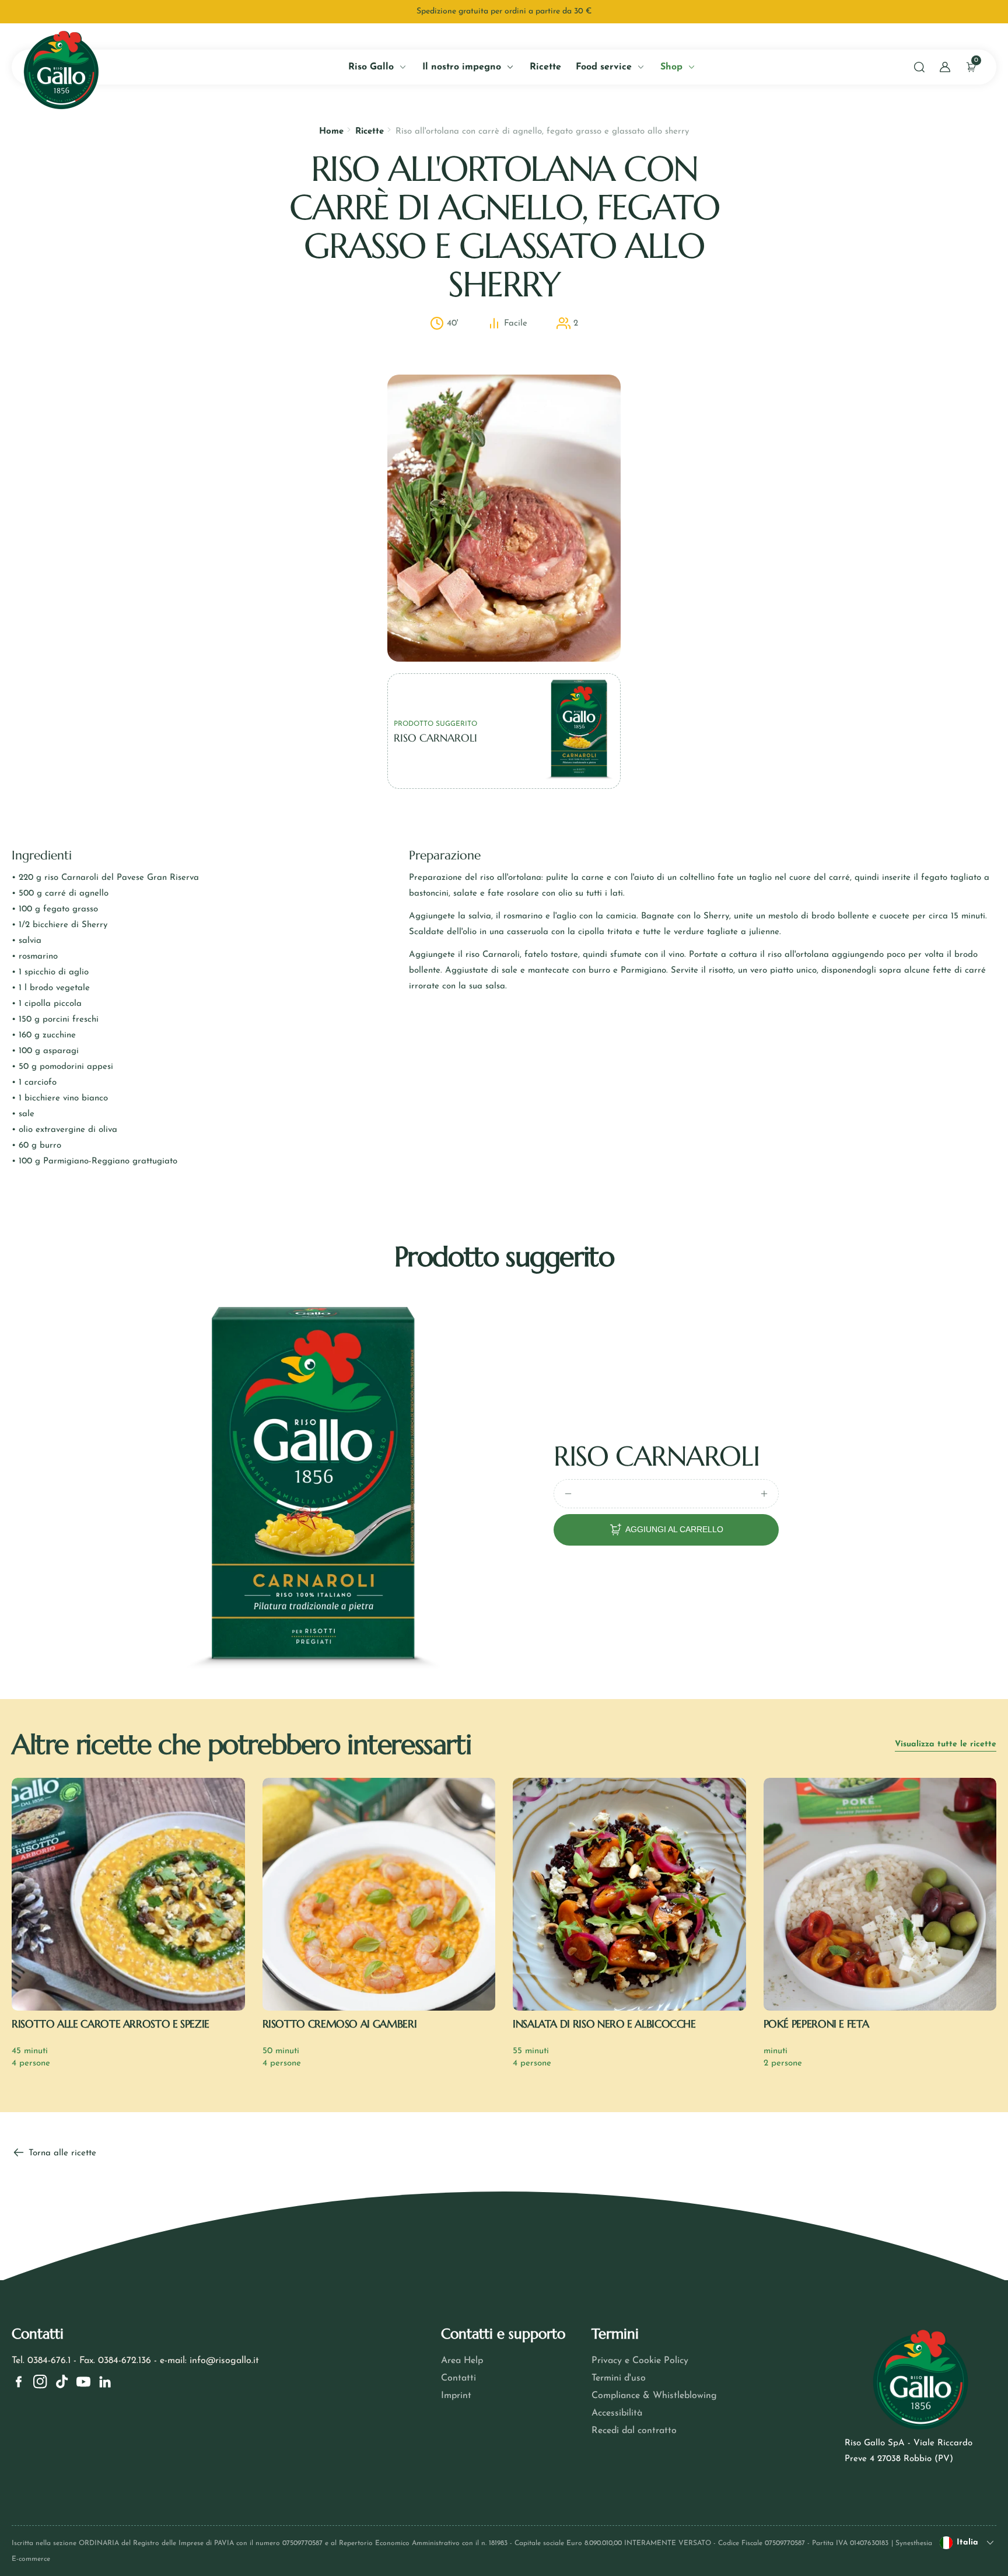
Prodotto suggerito (435, 724)
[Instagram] (40, 2382)
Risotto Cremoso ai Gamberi (340, 2024)
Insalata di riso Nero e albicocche (604, 2024)
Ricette (370, 132)
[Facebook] (19, 2382)
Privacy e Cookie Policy (640, 2361)
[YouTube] (83, 2382)
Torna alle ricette (61, 2153)
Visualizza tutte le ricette (946, 1744)
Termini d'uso (619, 2378)
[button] (919, 67)
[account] (945, 67)
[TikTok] (62, 2382)
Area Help (462, 2361)
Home (331, 132)
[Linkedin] (105, 2382)
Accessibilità (617, 2413)
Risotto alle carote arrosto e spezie (111, 2024)
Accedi (134, 266)
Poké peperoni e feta (816, 2024)
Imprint (456, 2396)
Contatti (459, 2378)
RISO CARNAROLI (656, 1456)
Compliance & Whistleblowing (654, 2396)
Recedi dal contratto (634, 2431)
